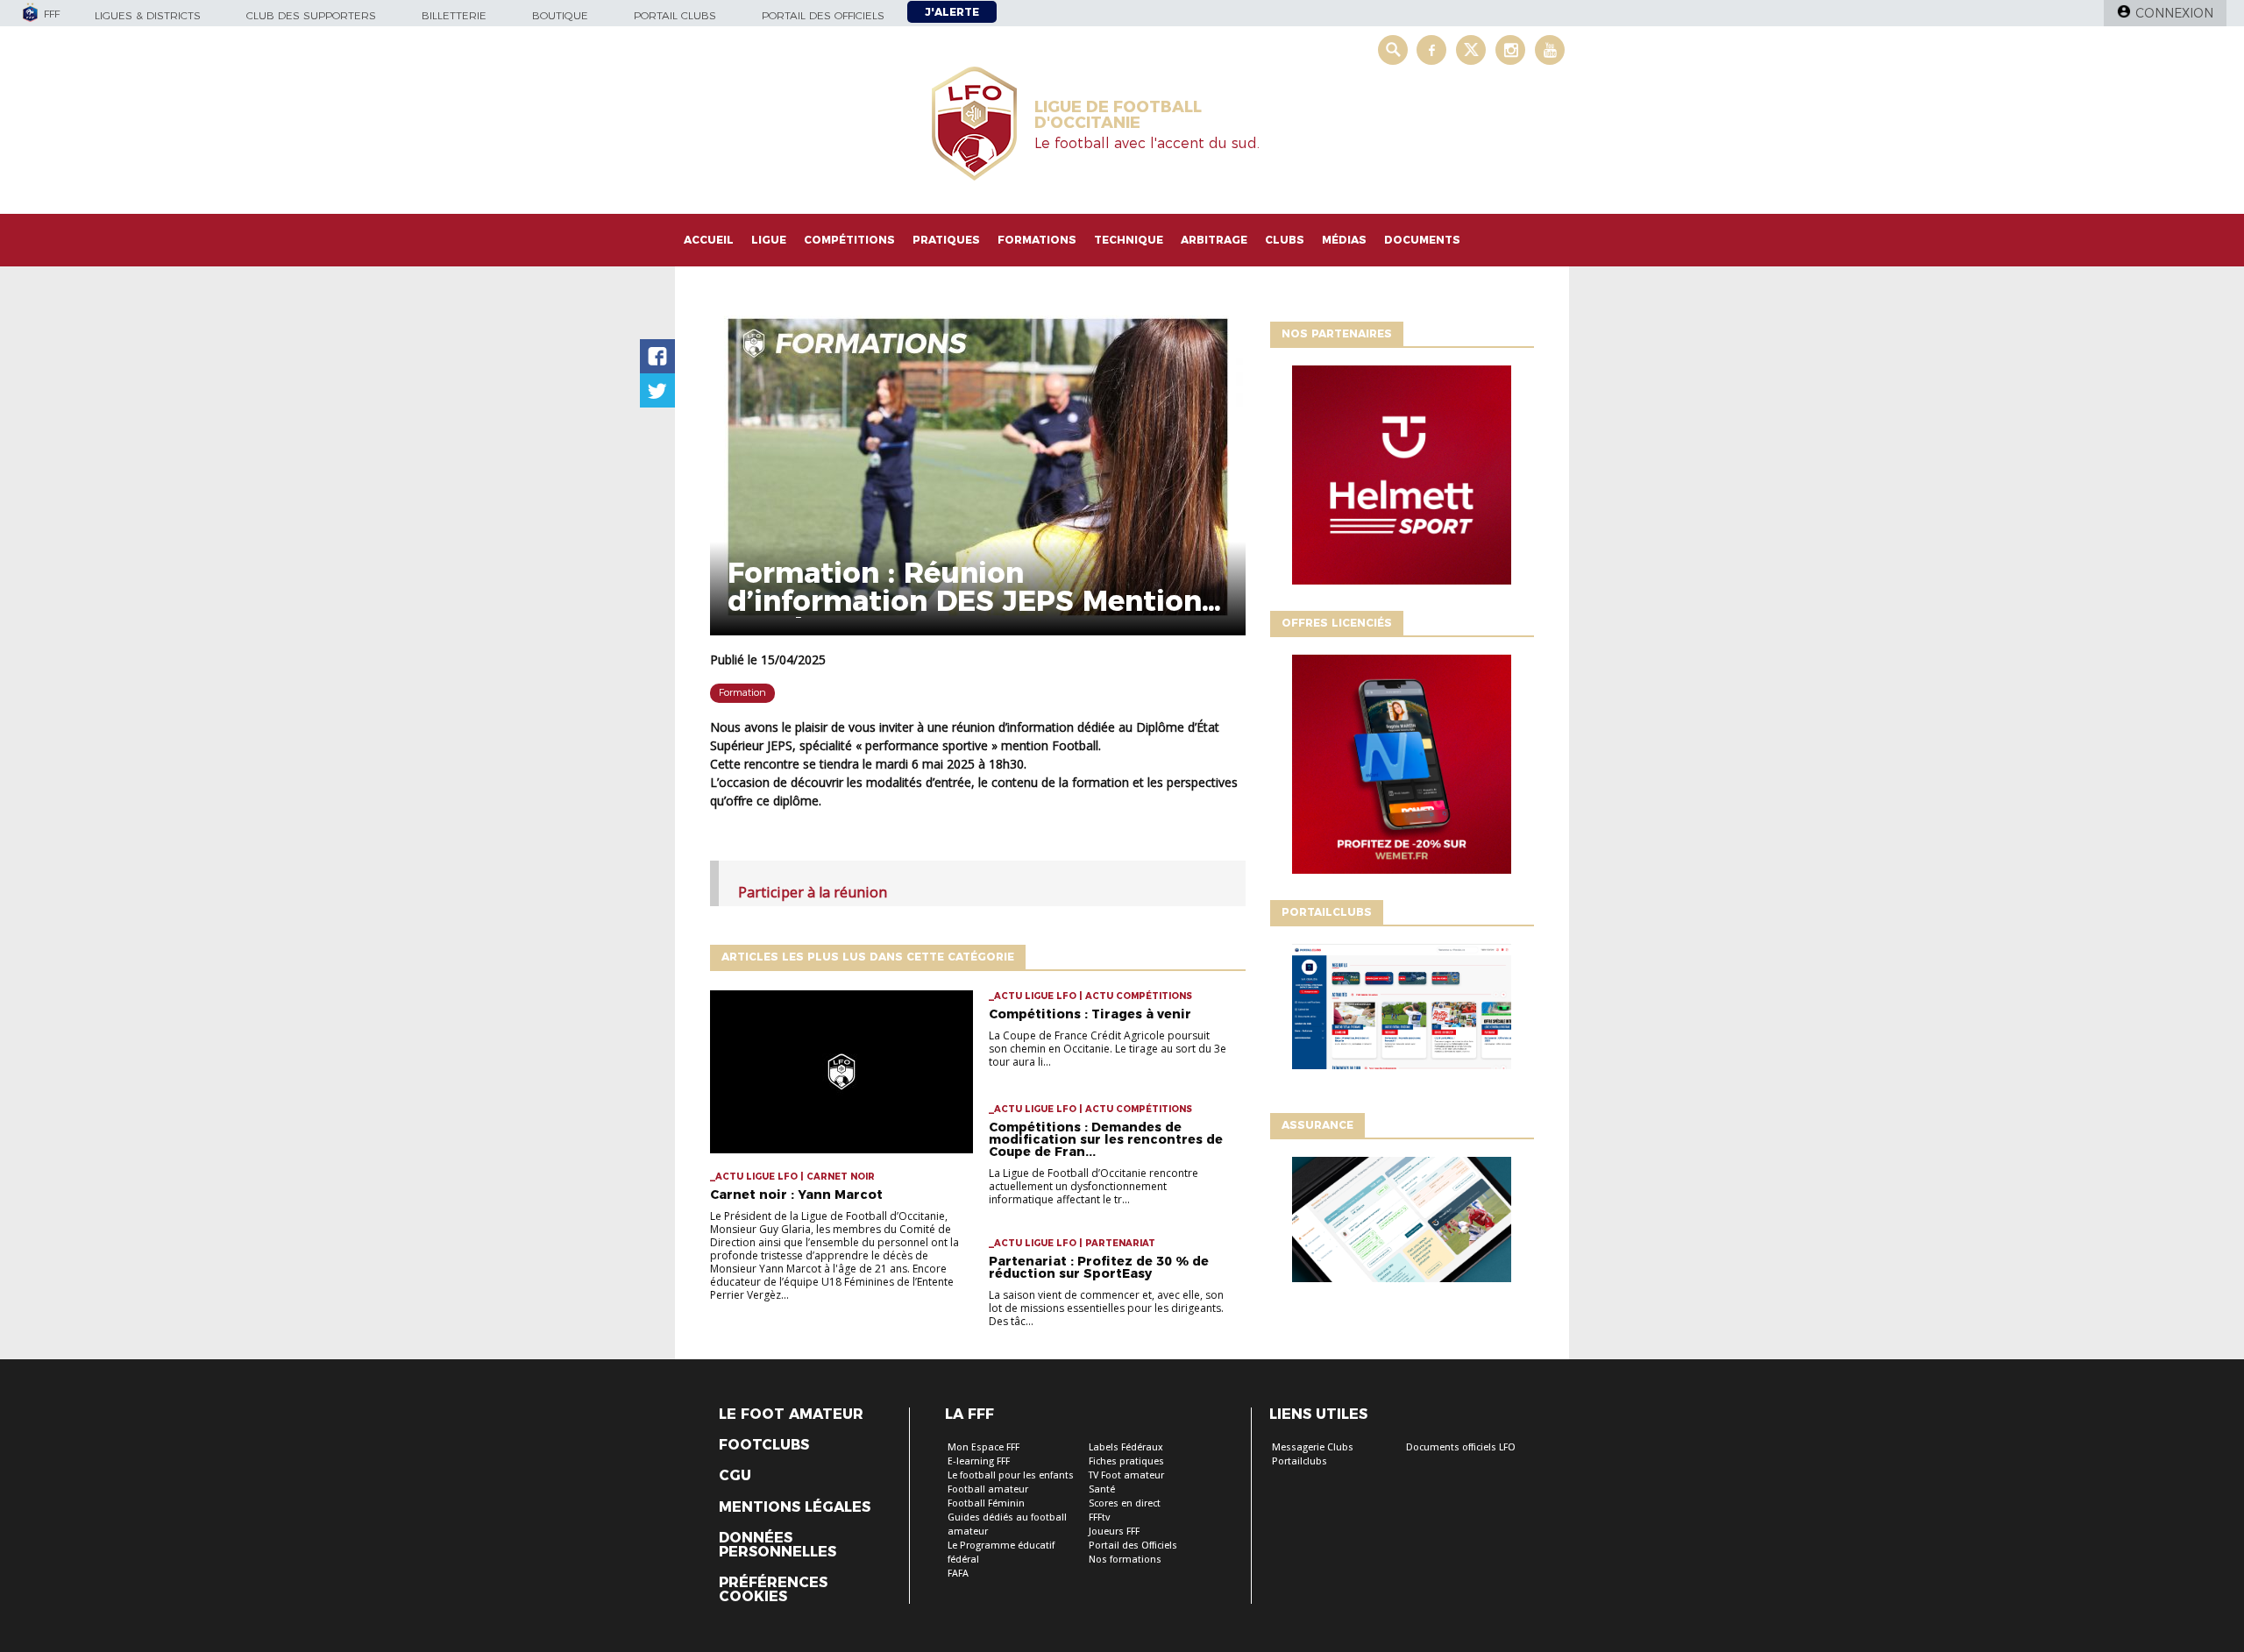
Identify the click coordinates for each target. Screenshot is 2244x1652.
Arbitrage (1214, 240)
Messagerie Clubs (1313, 1447)
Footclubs (764, 1445)
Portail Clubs (675, 15)
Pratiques (946, 240)
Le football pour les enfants (1011, 1475)
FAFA (958, 1574)
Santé (1102, 1489)
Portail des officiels (823, 15)
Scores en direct (1125, 1503)
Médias (1344, 240)
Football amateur (988, 1489)
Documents (1422, 240)
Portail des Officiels (1133, 1546)
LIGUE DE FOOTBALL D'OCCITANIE (1118, 115)
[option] (1402, 479)
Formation (742, 692)
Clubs (1285, 240)
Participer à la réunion (813, 892)
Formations (1037, 240)
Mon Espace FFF (984, 1447)
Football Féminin (986, 1503)
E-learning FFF (979, 1461)
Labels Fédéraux (1126, 1447)
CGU (735, 1476)
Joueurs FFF (1114, 1531)
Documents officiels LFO (1461, 1447)
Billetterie (454, 15)
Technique (1129, 240)
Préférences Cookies (773, 1590)
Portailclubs (1300, 1461)
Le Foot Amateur (791, 1414)
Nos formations (1125, 1560)
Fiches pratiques (1126, 1461)
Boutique (560, 15)
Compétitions (849, 240)
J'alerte (952, 12)
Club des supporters (311, 15)
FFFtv (1099, 1517)
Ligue (769, 240)
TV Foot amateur (1126, 1475)
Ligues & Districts (148, 15)
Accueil (709, 240)
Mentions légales (795, 1507)
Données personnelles (778, 1545)
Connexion (2174, 13)
